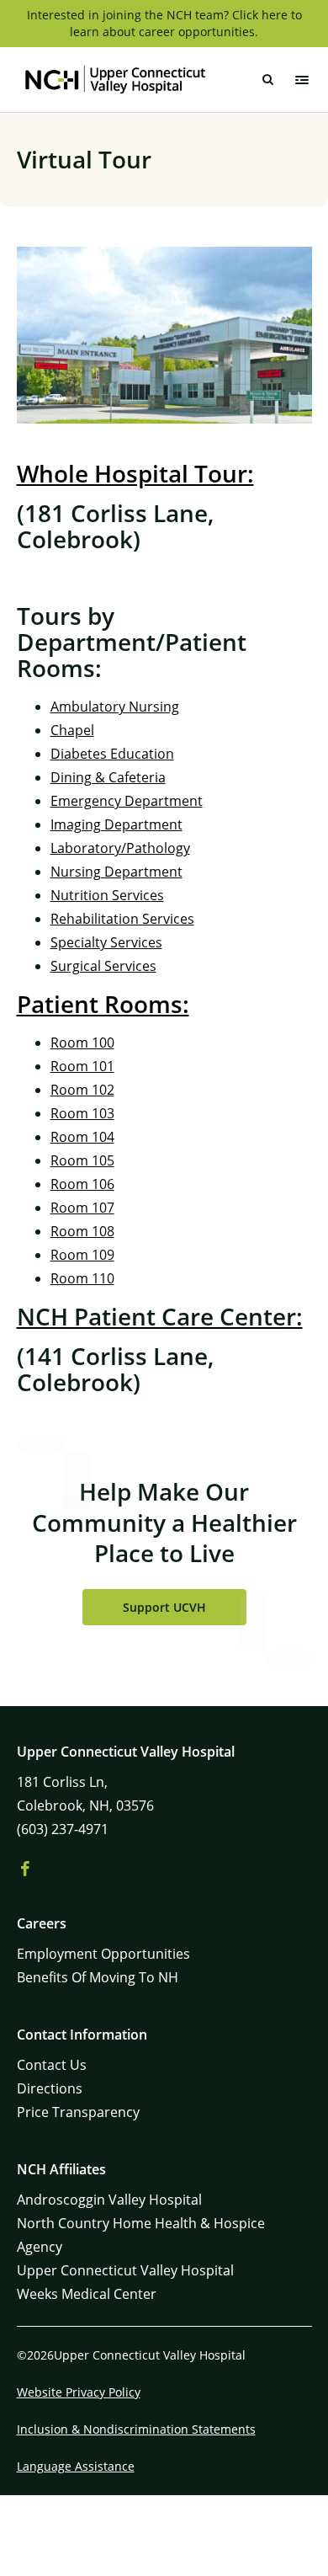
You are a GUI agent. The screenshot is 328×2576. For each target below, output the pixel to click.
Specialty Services (106, 942)
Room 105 (82, 1160)
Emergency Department (127, 801)
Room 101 (82, 1066)
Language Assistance (76, 2466)
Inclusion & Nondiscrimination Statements (136, 2429)
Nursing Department (116, 872)
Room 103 (82, 1113)
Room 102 (82, 1090)
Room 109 (82, 1255)
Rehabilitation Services (122, 919)
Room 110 (82, 1278)
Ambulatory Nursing (115, 707)
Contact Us (52, 2065)
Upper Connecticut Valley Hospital (125, 2270)
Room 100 (82, 1043)
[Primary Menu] (302, 80)
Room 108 (82, 1231)
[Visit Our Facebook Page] (25, 1869)
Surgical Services (103, 966)
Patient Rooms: (103, 1004)
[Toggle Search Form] (268, 80)
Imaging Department (116, 824)
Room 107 (82, 1208)
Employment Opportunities (103, 1954)
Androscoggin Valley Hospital (109, 2200)
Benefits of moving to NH (98, 1977)
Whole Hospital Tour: (135, 473)
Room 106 (82, 1184)
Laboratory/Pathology (120, 848)
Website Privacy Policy (79, 2392)
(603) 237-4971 (63, 1829)
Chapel (72, 730)
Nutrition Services (107, 895)
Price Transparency (78, 2112)
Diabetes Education (112, 754)
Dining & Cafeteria (108, 777)
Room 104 (82, 1137)
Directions (50, 2088)
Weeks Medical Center (87, 2294)
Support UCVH (164, 1607)
